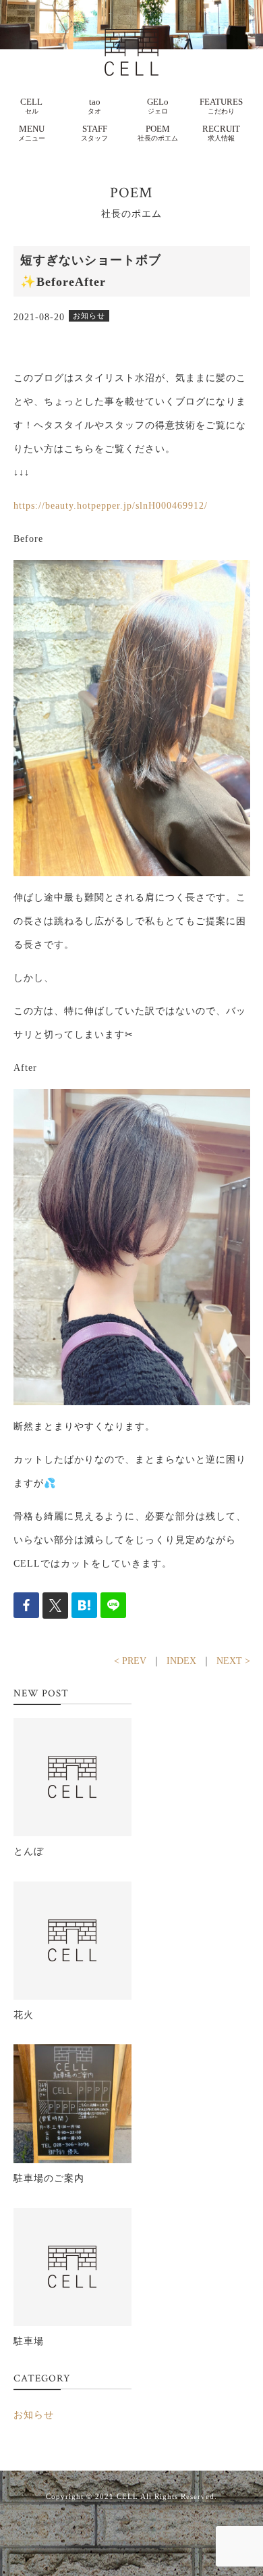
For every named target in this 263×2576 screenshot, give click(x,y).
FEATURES (221, 106)
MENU (32, 133)
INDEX (181, 1661)
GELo (158, 106)
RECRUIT (221, 133)
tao (94, 106)
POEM (158, 133)
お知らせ (34, 2415)
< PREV (130, 1661)
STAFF (94, 133)
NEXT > (233, 1661)
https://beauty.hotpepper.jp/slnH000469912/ (111, 506)
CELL (31, 106)
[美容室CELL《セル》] (131, 41)
